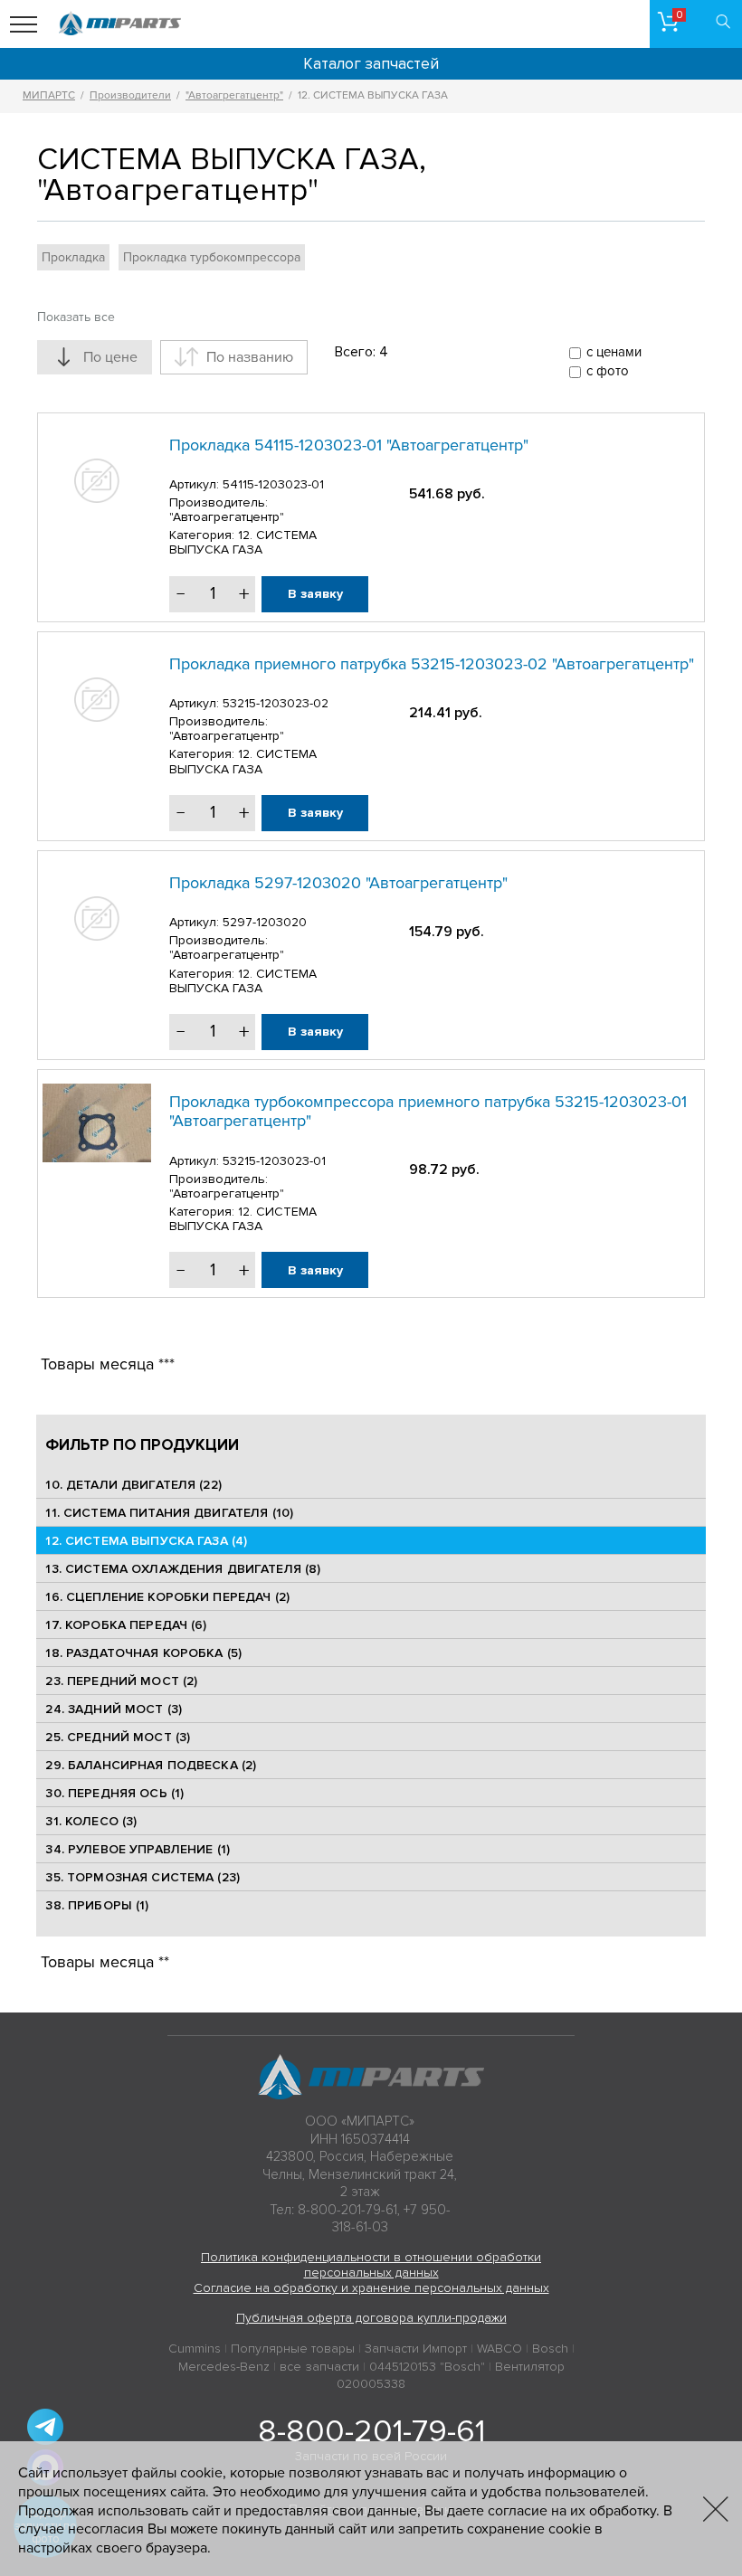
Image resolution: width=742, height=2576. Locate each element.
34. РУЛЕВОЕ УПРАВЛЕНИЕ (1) (138, 1849)
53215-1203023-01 (274, 1161)
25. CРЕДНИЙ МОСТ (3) (118, 1737)
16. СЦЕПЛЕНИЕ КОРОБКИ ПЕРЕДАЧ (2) (167, 1597)
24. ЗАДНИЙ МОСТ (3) (114, 1709)
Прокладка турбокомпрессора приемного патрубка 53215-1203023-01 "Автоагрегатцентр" (428, 1112)
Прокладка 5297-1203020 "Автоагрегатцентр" (338, 883)
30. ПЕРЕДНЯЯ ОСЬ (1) (114, 1793)
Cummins (195, 2349)
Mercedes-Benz (224, 2367)
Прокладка (73, 257)
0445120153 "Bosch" (427, 2367)
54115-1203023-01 (273, 484)
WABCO (499, 2349)
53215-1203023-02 (276, 703)
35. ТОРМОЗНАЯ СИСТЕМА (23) (143, 1877)
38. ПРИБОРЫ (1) (97, 1905)
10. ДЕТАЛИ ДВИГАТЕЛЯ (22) (133, 1485)
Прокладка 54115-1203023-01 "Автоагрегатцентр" (349, 445)
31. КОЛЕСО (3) (91, 1821)
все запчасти (319, 2367)
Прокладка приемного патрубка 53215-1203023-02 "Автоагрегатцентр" (432, 664)
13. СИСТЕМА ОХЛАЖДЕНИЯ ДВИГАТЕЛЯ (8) (183, 1569)
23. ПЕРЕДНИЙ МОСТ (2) (121, 1681)
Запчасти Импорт (416, 2349)
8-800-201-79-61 (371, 2431)
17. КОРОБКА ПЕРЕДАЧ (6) (126, 1625)
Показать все (76, 317)
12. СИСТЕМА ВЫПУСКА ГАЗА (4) (146, 1541)
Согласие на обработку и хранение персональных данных (371, 2288)
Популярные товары (293, 2349)
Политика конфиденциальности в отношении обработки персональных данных (371, 2265)
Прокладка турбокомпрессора (212, 257)
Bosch (550, 2349)
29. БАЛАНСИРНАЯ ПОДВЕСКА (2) (151, 1765)
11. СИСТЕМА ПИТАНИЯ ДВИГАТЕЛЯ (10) (169, 1513)
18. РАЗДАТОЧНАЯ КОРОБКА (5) (143, 1653)
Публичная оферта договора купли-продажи (371, 2318)
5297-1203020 (265, 922)
